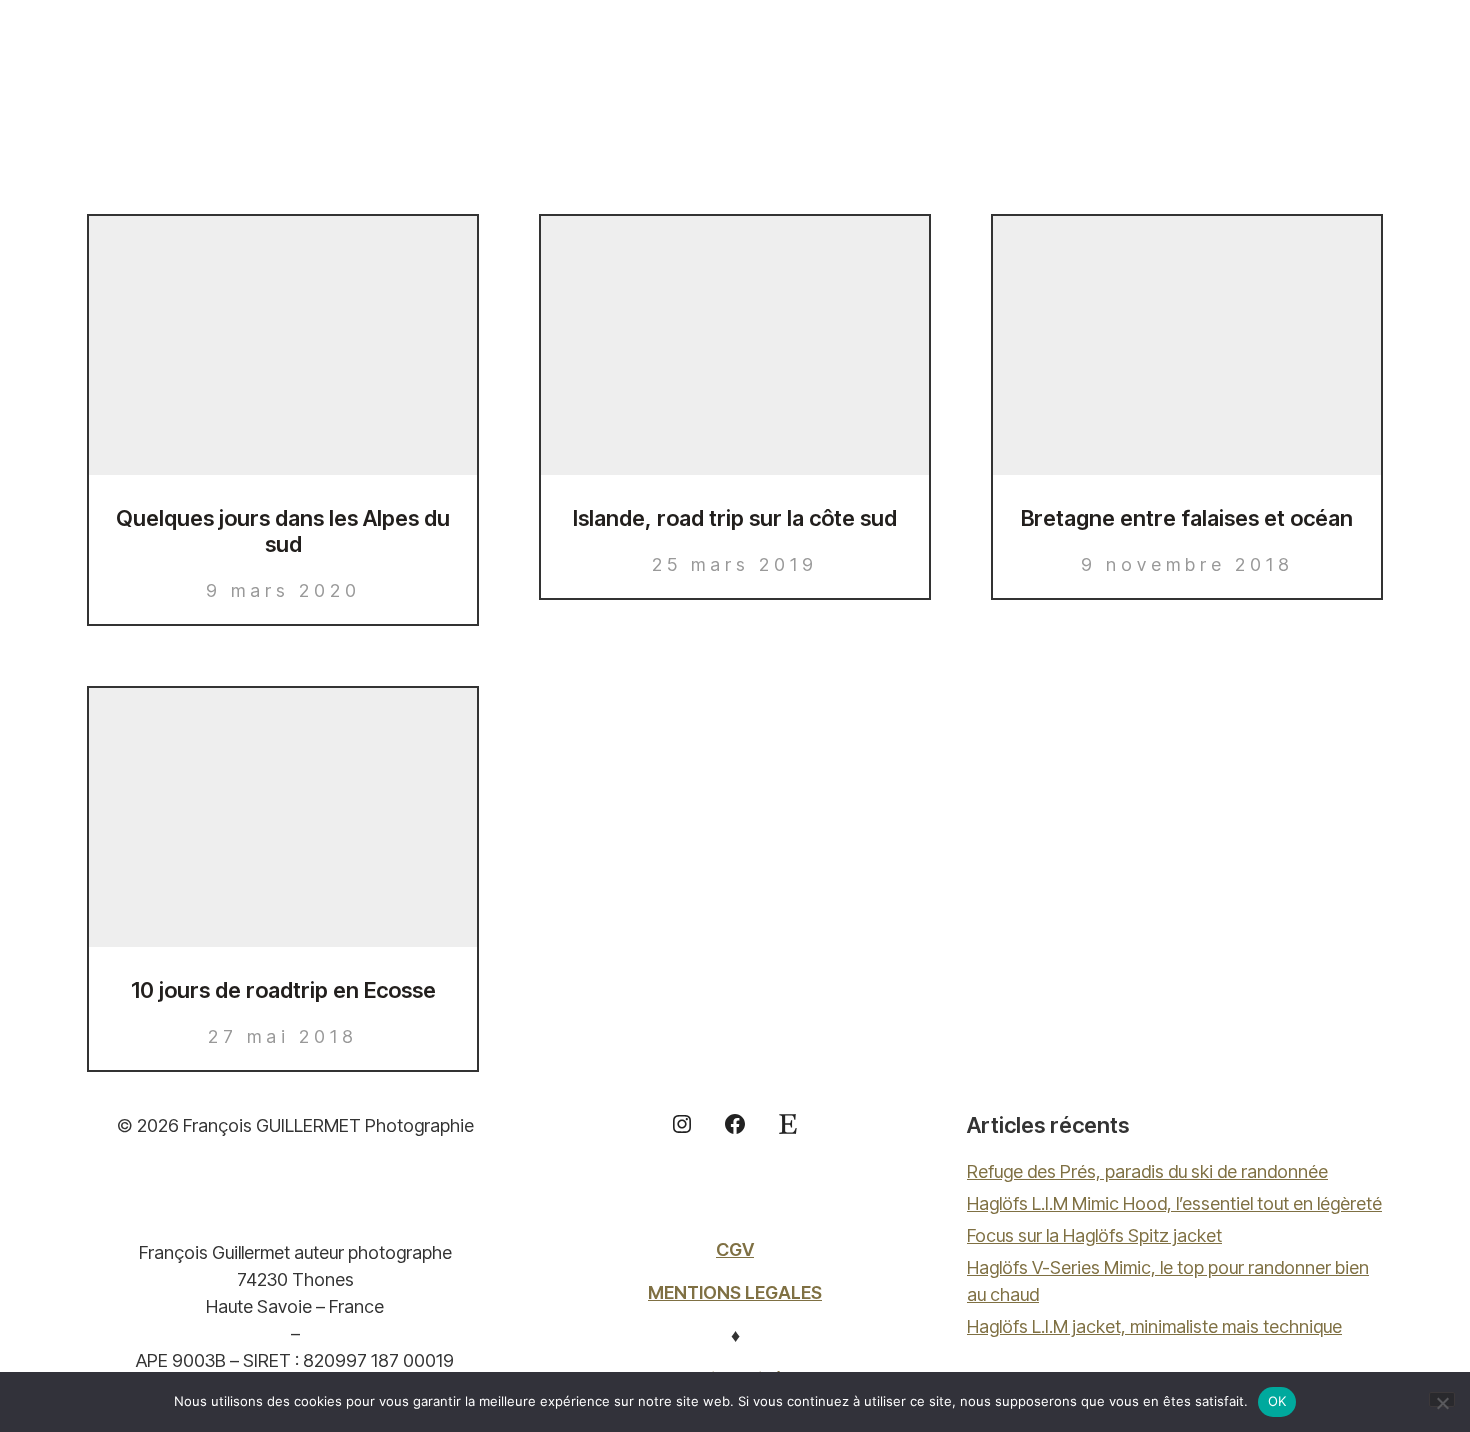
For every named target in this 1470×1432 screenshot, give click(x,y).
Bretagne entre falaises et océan (1187, 518)
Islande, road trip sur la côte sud (735, 518)
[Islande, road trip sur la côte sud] (735, 345)
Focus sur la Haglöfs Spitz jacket (1094, 1235)
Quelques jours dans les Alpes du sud (283, 531)
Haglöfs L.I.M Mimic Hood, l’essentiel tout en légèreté (1174, 1203)
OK (1277, 1401)
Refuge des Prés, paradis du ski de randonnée (1147, 1171)
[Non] (1442, 1399)
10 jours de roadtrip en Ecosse (283, 990)
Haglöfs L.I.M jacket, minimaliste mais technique (1154, 1326)
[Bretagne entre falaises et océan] (1187, 345)
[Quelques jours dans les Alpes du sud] (283, 345)
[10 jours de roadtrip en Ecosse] (283, 817)
